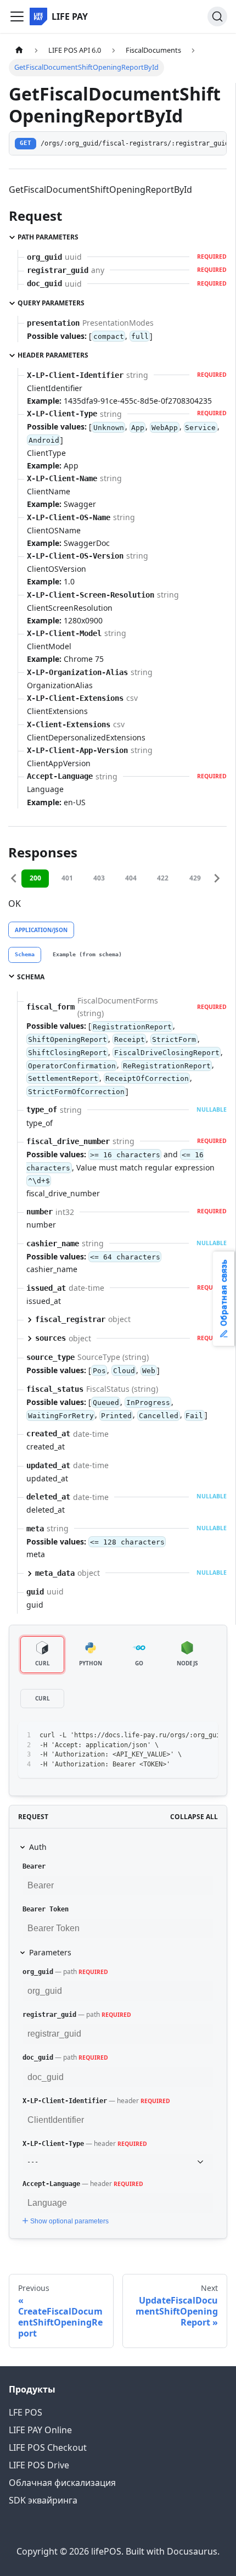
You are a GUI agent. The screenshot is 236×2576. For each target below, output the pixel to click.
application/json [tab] (41, 930)
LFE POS (26, 2412)
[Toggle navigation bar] (17, 16)
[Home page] (19, 50)
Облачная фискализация (62, 2483)
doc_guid (38, 2058)
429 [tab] (195, 878)
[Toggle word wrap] (184, 1736)
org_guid (38, 1972)
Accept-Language (51, 2184)
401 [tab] (67, 878)
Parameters (50, 1952)
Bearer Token (46, 1909)
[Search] (217, 16)
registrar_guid (49, 2015)
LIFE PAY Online (40, 2430)
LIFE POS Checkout (48, 2447)
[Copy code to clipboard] (204, 1736)
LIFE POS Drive (39, 2465)
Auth (38, 1847)
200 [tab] (35, 878)
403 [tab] (99, 878)
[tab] (25, 955)
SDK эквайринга (43, 2500)
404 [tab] (131, 878)
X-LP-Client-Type (53, 2144)
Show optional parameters (69, 2221)
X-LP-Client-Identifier (65, 2101)
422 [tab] (163, 878)
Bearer (34, 1866)
